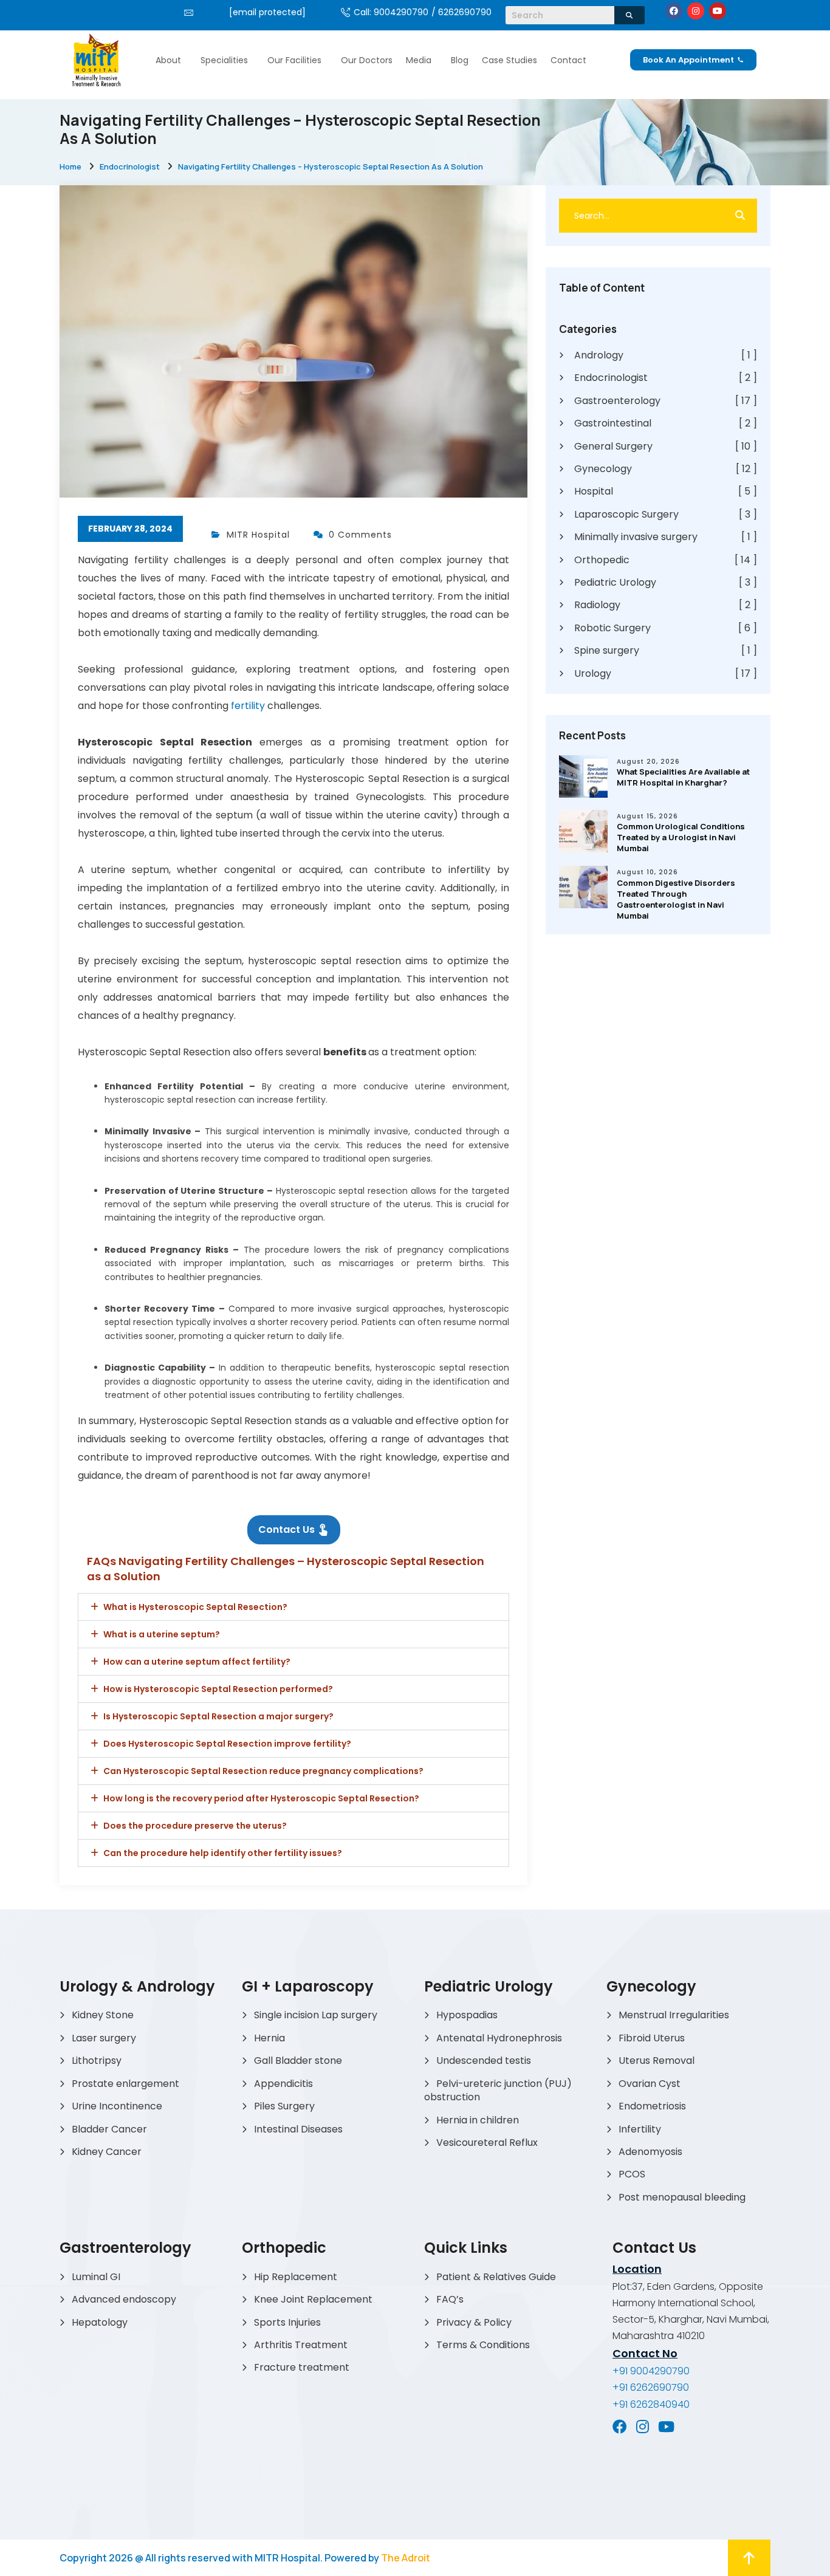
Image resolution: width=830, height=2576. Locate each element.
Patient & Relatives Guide (496, 2277)
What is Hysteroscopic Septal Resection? (195, 1607)
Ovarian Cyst (650, 2084)
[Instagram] (696, 11)
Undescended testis (484, 2060)
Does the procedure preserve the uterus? (195, 1826)
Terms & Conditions (483, 2345)
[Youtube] (718, 11)
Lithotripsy (97, 2060)
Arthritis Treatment (301, 2345)
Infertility (640, 2129)
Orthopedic (666, 560)
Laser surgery (104, 2038)
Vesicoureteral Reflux (487, 2143)
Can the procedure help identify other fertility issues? (223, 1853)
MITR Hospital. (289, 2558)
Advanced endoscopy (124, 2299)
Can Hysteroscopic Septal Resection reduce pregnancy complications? (263, 1771)
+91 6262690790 (651, 2387)
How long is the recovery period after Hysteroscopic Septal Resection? (261, 1798)
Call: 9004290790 (391, 12)
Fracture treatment (302, 2367)
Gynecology (666, 469)
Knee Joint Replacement (313, 2299)
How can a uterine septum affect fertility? (197, 1662)
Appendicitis (283, 2084)
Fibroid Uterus (652, 2038)
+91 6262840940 (651, 2404)
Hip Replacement (296, 2277)
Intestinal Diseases (298, 2129)
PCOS (632, 2174)
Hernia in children (478, 2120)
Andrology (666, 355)
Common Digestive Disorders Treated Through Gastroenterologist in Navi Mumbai (676, 899)
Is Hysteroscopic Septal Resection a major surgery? (218, 1716)
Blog (460, 60)
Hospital (666, 492)
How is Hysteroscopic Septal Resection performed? (218, 1689)
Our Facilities (294, 60)
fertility (249, 706)
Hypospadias (467, 2015)
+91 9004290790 (651, 2371)
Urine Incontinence (117, 2106)
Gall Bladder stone (298, 2060)
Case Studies (509, 60)
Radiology (666, 605)
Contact (568, 60)
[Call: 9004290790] (345, 12)
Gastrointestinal (666, 423)
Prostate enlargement (125, 2084)
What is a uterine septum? (162, 1634)
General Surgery (666, 447)
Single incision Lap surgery (316, 2015)
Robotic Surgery (666, 628)
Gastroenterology (666, 401)
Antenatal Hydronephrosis (499, 2038)
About (168, 60)
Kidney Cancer (107, 2152)
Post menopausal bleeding (682, 2197)
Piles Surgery (284, 2106)
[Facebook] (674, 11)
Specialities (224, 60)
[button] (171, 60)
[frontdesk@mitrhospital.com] (189, 12)
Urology (666, 674)
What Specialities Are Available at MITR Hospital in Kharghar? (683, 777)
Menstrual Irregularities (674, 2015)
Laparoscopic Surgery (666, 515)
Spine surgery (666, 651)
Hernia (269, 2038)
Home (70, 166)
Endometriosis (652, 2106)
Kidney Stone (103, 2015)
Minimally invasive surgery (666, 537)
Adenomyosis (650, 2152)
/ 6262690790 (461, 12)
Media (419, 60)
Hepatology (100, 2322)
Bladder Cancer (109, 2129)
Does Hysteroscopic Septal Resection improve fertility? (227, 1744)
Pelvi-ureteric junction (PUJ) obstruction (498, 2090)
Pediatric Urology (666, 583)
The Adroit (406, 2558)
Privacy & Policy (474, 2322)
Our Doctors (367, 60)
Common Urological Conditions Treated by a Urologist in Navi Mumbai (681, 837)
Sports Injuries (287, 2322)
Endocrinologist (130, 166)
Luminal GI (96, 2277)
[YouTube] (666, 2427)
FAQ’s (450, 2299)
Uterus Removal (657, 2060)
